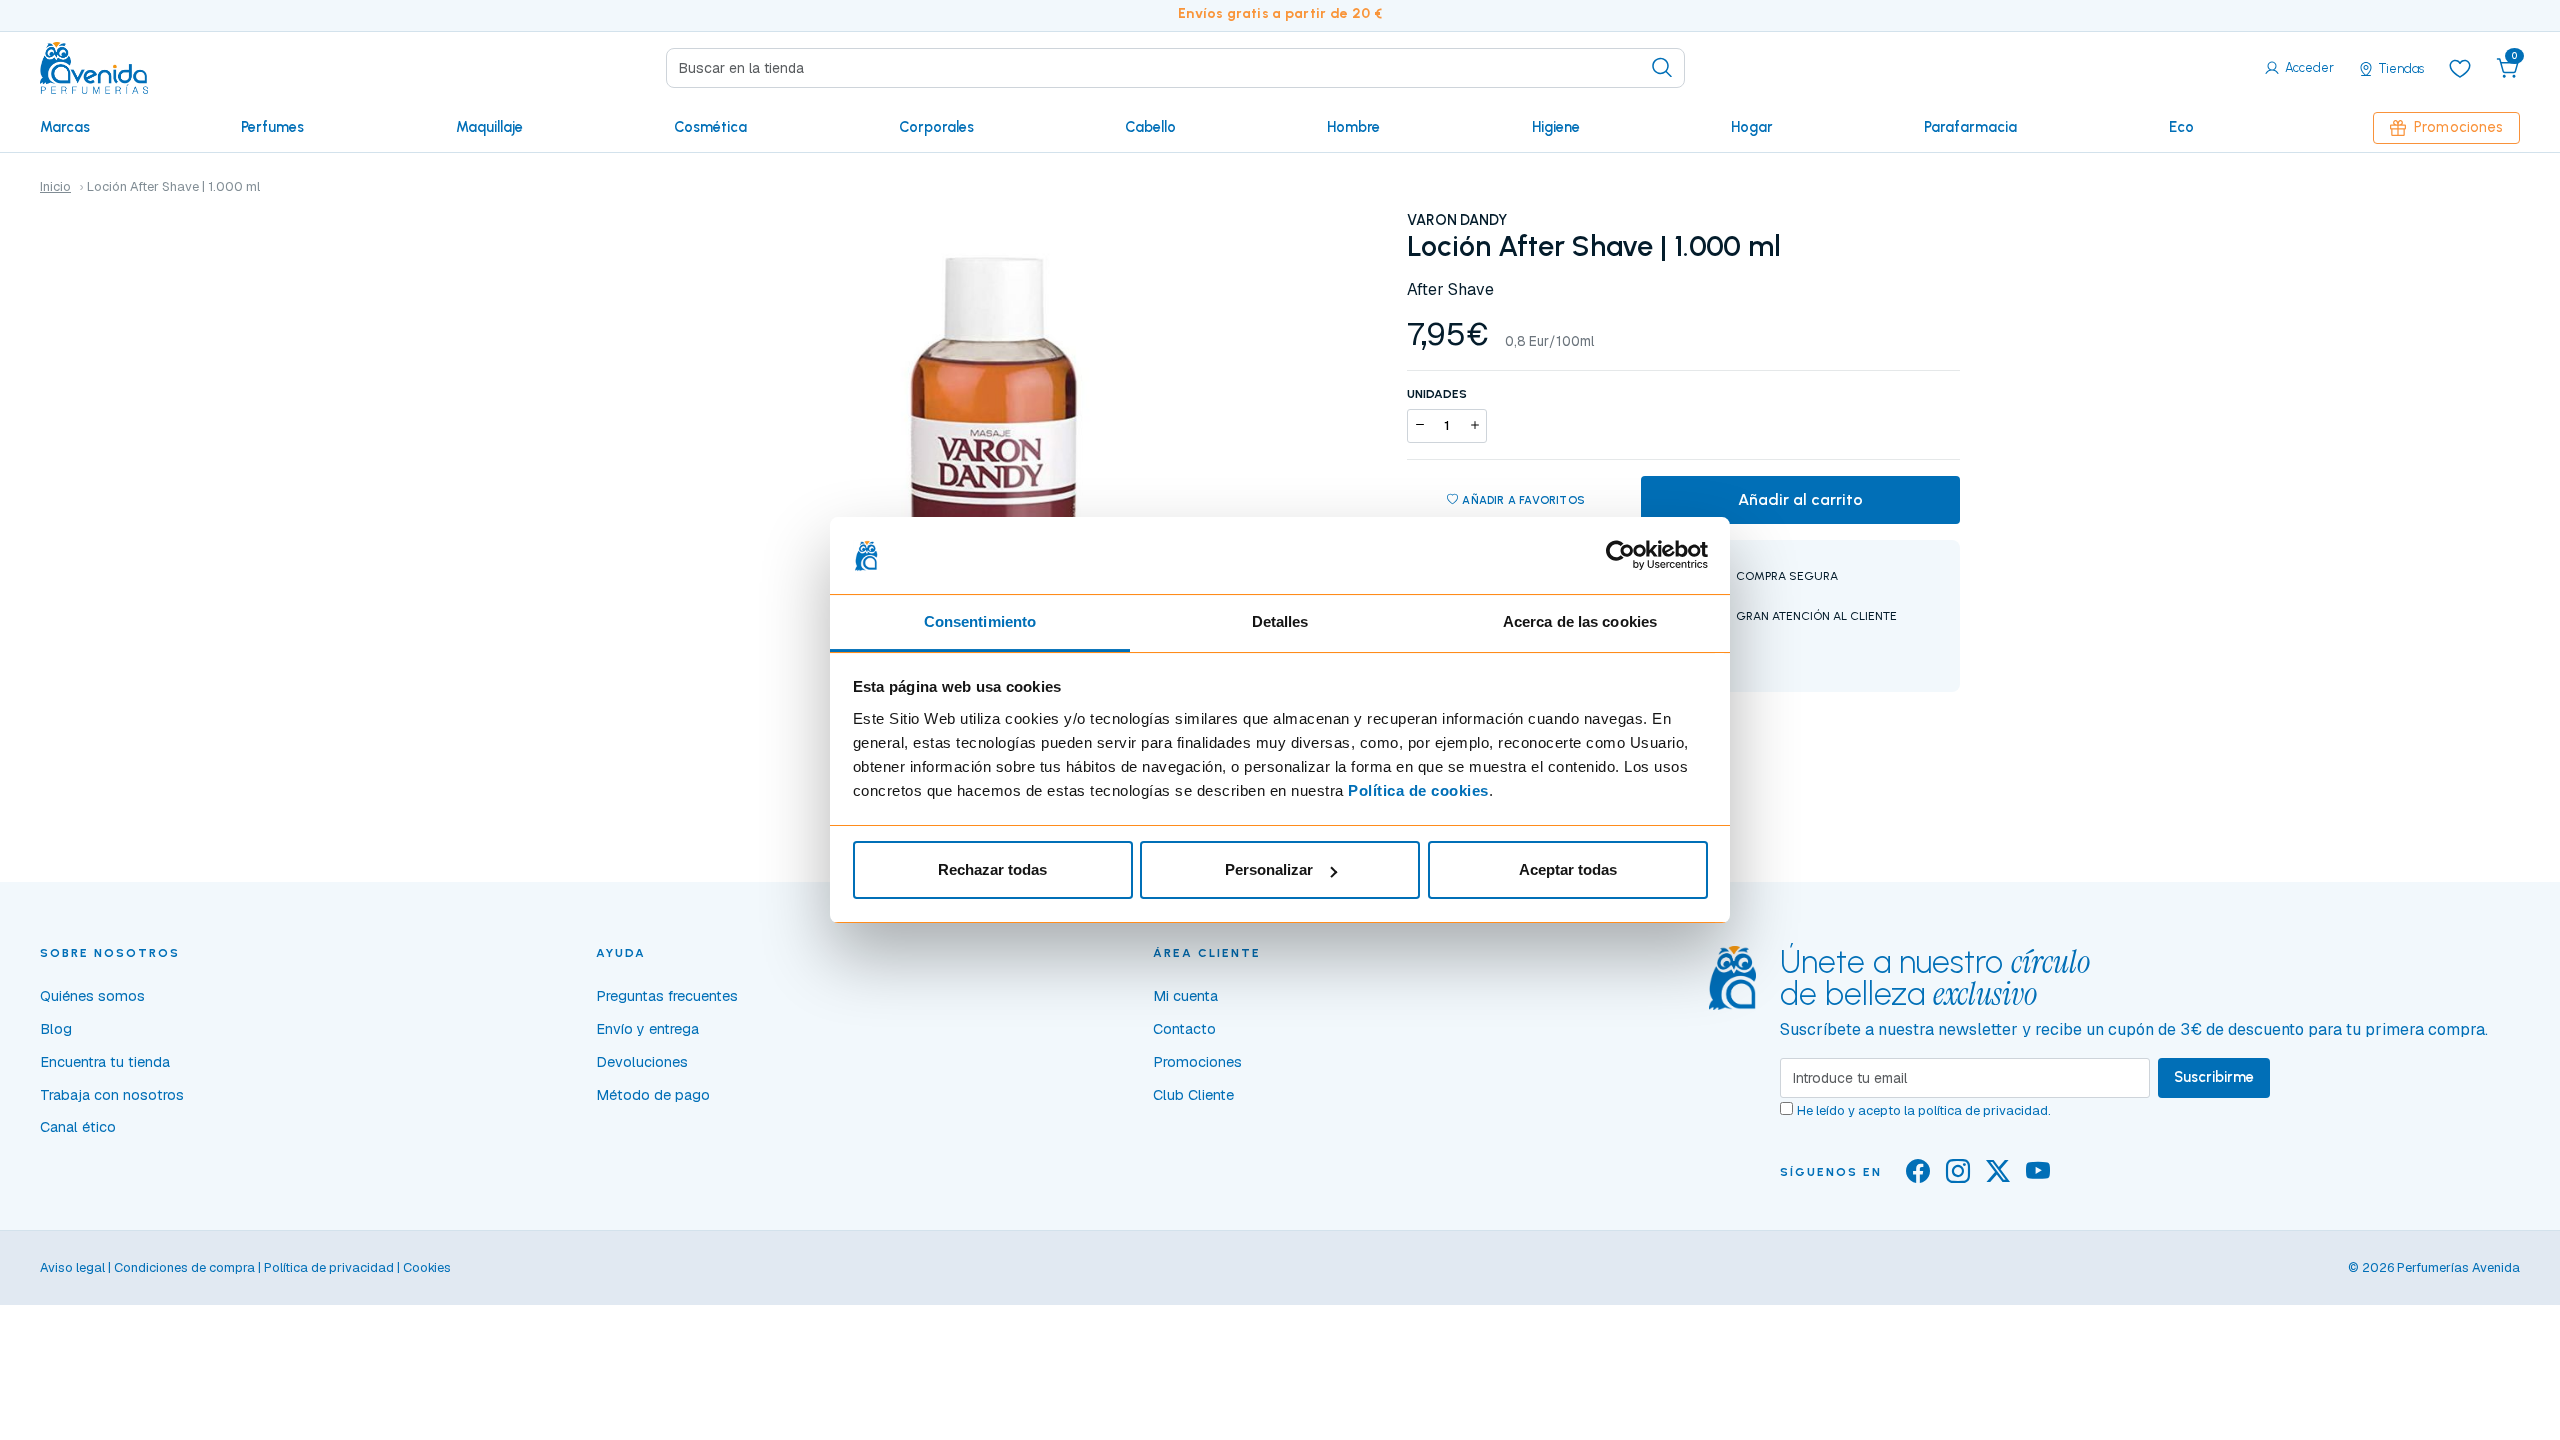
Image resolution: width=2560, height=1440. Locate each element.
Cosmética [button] (710, 127)
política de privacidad (1983, 1110)
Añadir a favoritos (1523, 500)
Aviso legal (72, 1267)
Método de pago (653, 1095)
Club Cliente (1193, 1095)
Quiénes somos (92, 996)
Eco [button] (2181, 127)
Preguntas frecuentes (667, 996)
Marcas (65, 127)
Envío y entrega (647, 1029)
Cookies (427, 1267)
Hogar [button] (1752, 127)
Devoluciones (642, 1062)
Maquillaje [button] (489, 127)
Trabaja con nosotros (112, 1095)
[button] (2508, 68)
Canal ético (78, 1127)
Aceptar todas (1568, 869)
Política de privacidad (329, 1267)
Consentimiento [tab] (980, 621)
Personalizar (1269, 869)
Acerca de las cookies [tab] (1580, 621)
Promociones (2458, 127)
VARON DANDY (1457, 220)
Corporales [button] (936, 127)
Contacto (1184, 1029)
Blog (56, 1029)
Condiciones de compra (184, 1267)
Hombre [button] (1353, 127)
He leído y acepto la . (1924, 1110)
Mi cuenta (1185, 996)
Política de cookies (1418, 790)
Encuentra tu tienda (105, 1062)
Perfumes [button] (272, 127)
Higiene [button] (1556, 127)
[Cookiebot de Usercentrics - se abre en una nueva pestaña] (1620, 556)
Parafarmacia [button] (1970, 127)
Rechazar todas (992, 869)
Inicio (55, 186)
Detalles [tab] (1280, 621)
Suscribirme (2214, 1077)
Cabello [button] (1150, 127)
